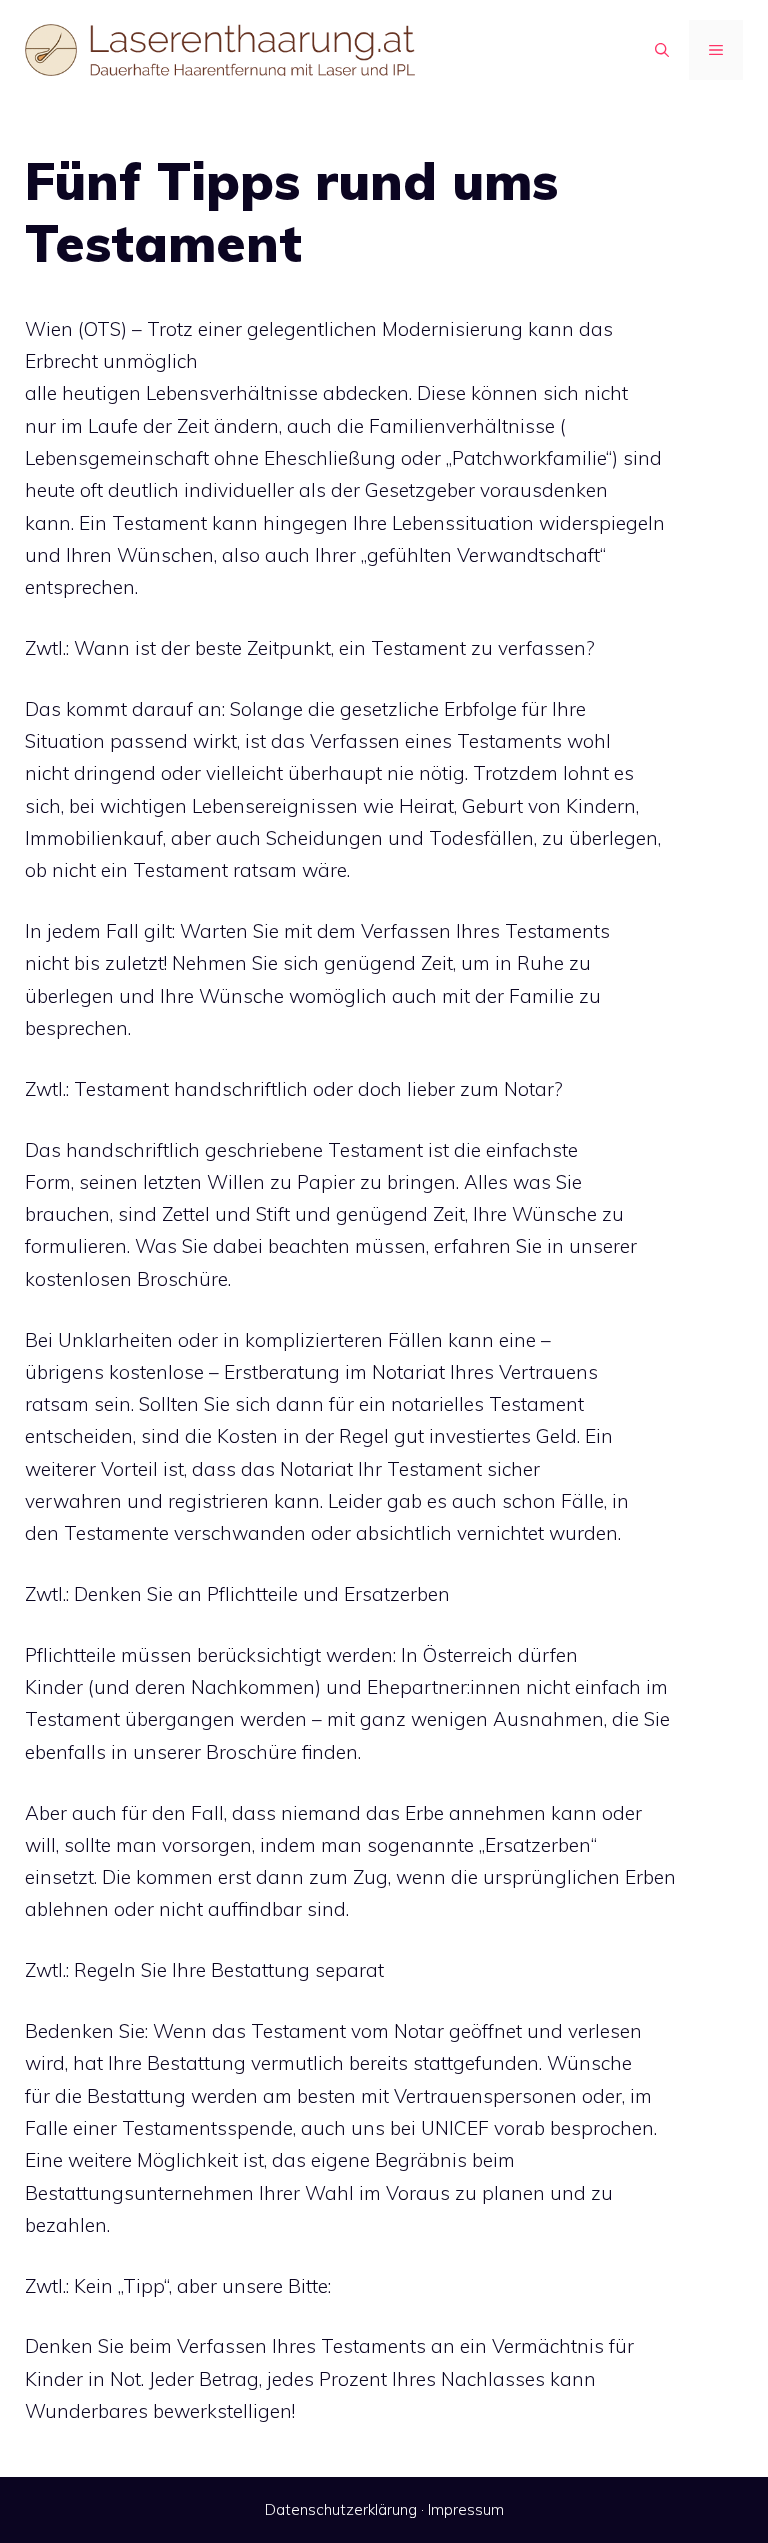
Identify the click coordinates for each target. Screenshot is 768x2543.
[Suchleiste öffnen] (662, 50)
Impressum (466, 2509)
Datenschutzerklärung (341, 2509)
